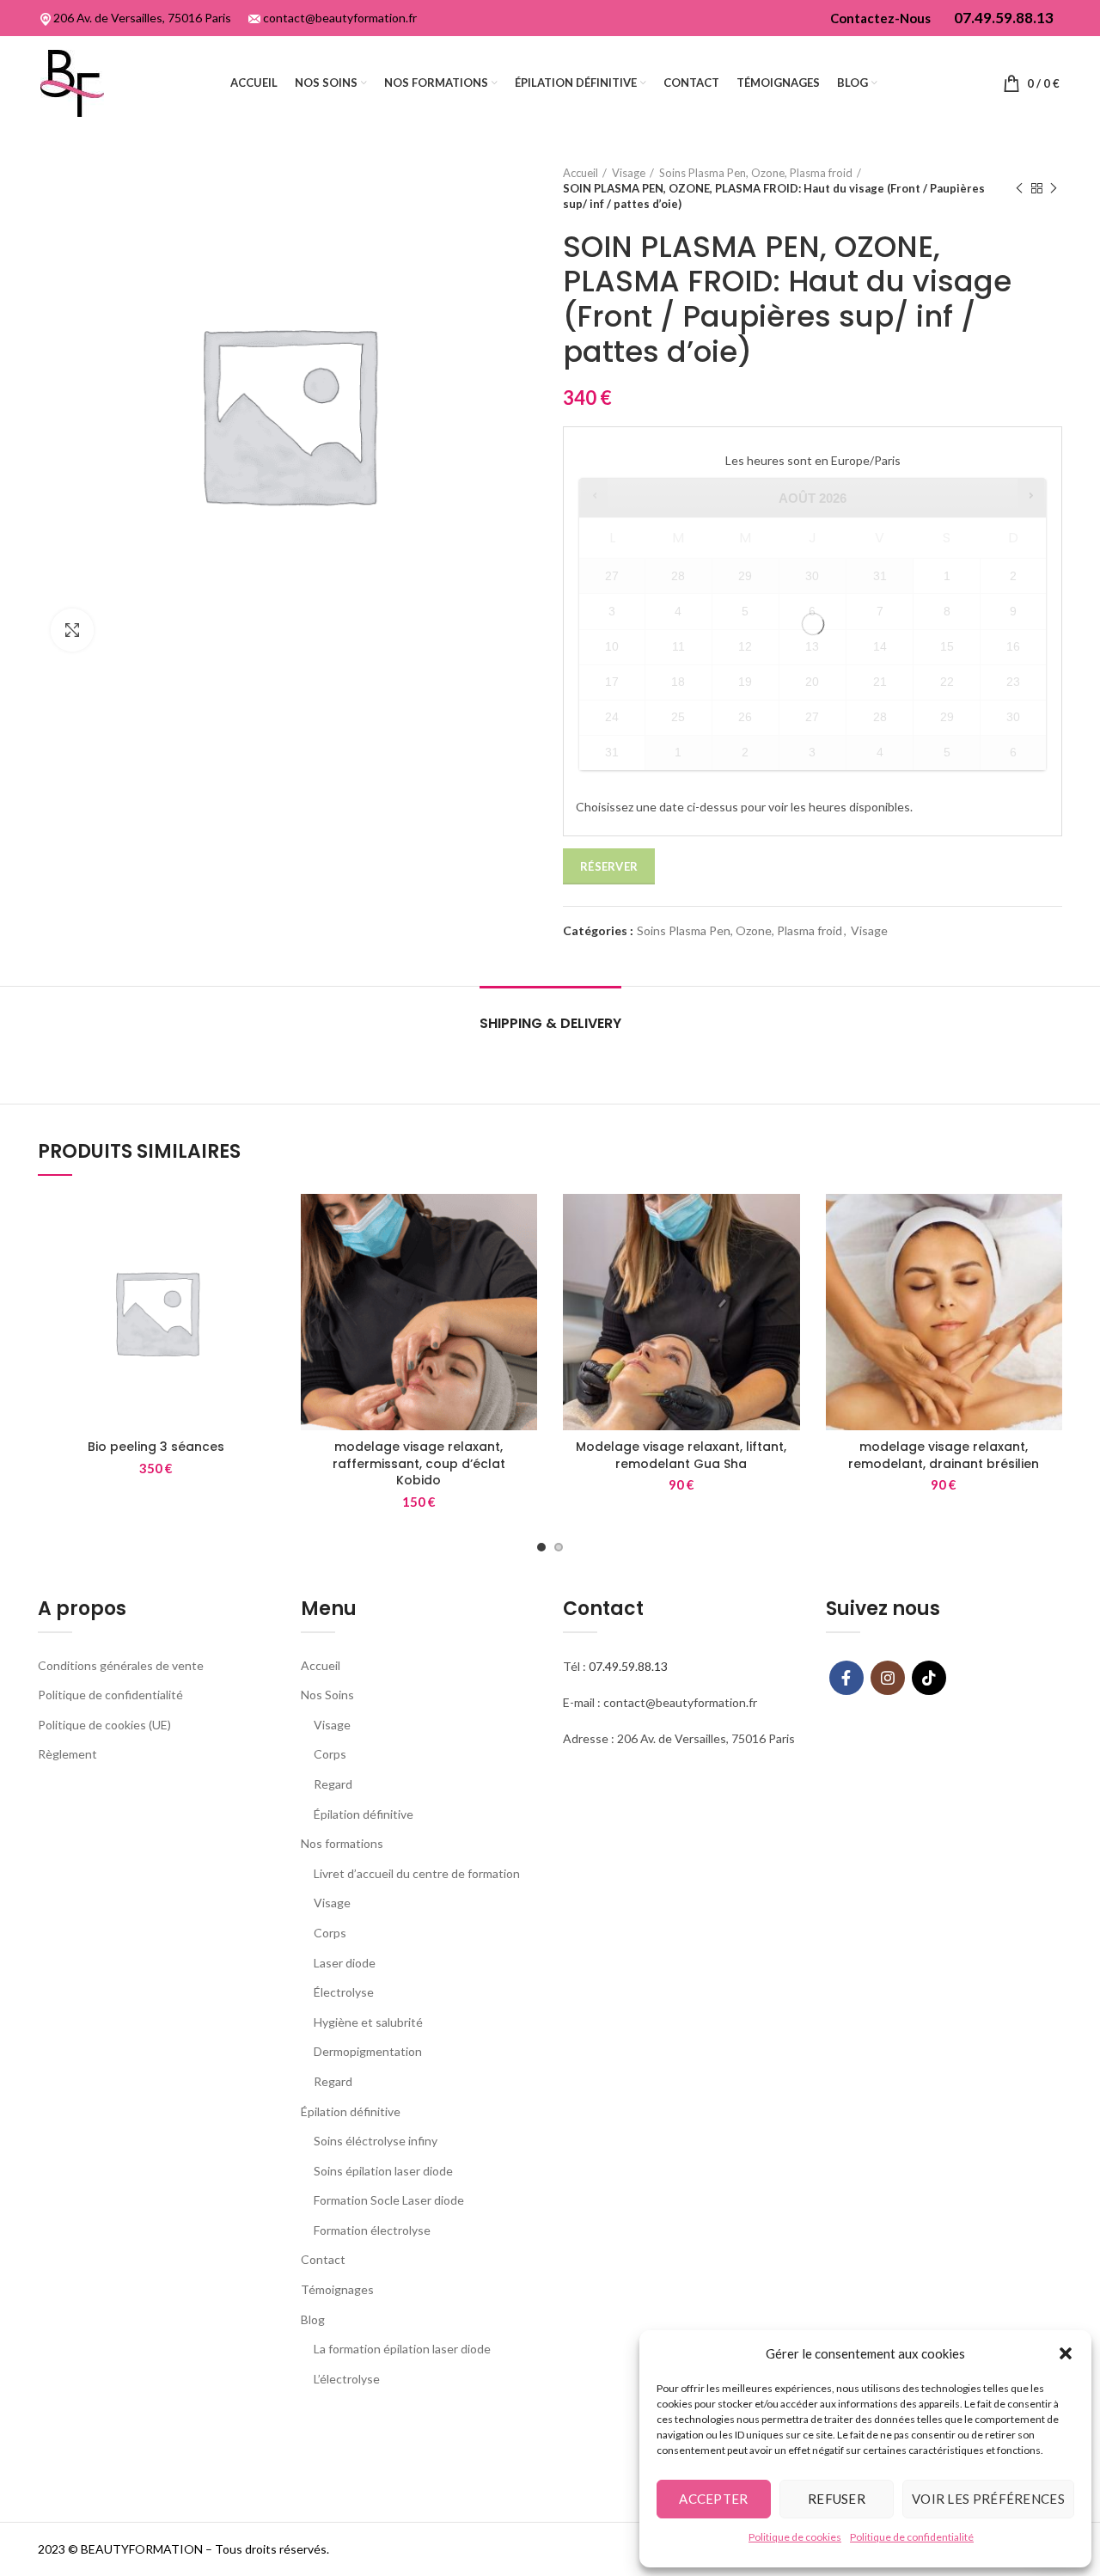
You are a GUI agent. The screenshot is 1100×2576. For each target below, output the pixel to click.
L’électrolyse (347, 2379)
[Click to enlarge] (72, 630)
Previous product (1019, 188)
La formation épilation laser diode (402, 2349)
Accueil (581, 173)
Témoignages (337, 2289)
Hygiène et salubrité (368, 2022)
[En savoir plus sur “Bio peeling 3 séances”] (262, 1222)
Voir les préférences (988, 2499)
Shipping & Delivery (550, 1023)
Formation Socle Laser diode (389, 2200)
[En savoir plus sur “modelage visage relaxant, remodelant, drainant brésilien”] (1049, 1222)
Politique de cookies (795, 2537)
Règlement (67, 1754)
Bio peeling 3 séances (156, 1447)
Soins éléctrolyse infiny (376, 2141)
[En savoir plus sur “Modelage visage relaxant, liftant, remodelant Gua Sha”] (787, 1222)
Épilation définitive (364, 1814)
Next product (1054, 188)
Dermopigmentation (368, 2051)
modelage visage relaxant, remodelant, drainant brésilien (944, 1455)
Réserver (609, 866)
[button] (1066, 2353)
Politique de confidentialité (912, 2537)
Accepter (713, 2499)
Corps (330, 1754)
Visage (629, 173)
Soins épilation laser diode (383, 2171)
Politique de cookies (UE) (104, 1725)
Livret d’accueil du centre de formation (417, 1873)
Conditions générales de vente (121, 1665)
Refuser (837, 2499)
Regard (333, 1784)
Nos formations (342, 1843)
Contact (323, 2259)
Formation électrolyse (372, 2230)
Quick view (262, 1260)
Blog (313, 2319)
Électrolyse (344, 1992)
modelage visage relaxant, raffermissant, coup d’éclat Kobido (419, 1463)
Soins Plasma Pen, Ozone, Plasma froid (756, 173)
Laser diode (345, 1963)
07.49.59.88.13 (628, 1666)
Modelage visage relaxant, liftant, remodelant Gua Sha (681, 1455)
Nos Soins (327, 1695)
